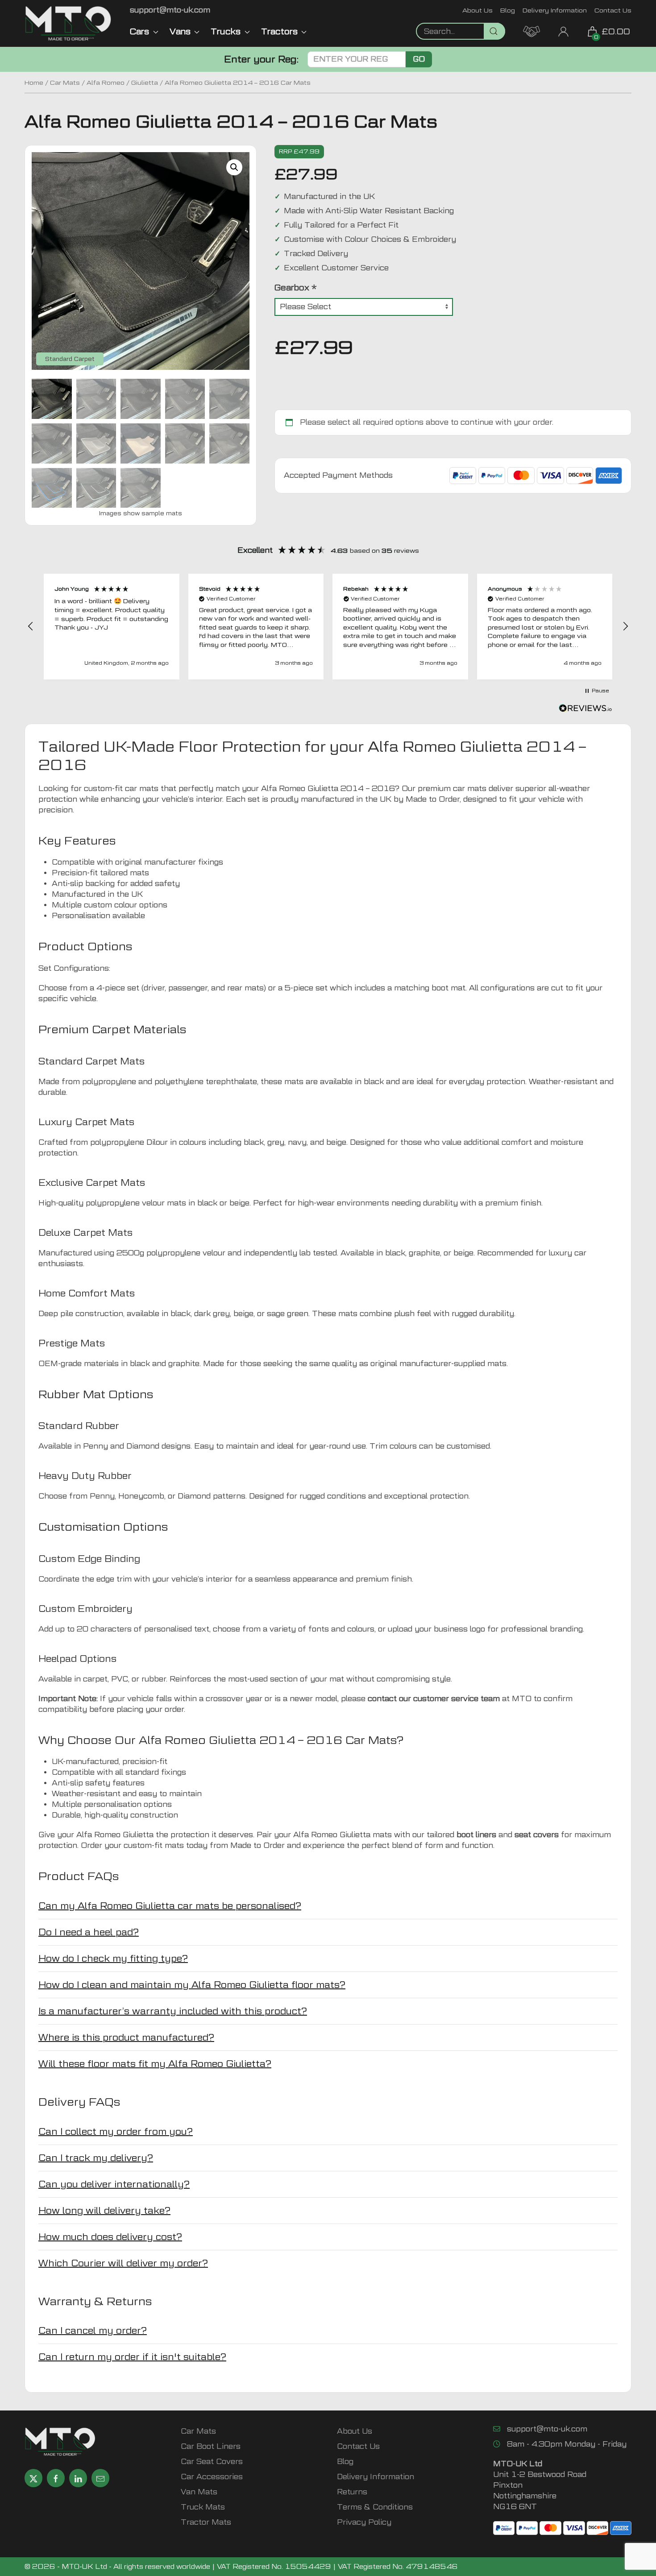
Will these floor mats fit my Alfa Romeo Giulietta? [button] (155, 2064)
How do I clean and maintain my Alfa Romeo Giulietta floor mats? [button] (192, 1985)
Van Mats (199, 2492)
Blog (508, 10)
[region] (328, 627)
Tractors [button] (279, 31)
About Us (477, 10)
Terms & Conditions (375, 2507)
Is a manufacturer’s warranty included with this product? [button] (173, 2011)
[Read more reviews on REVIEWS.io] (585, 709)
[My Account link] (563, 31)
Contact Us (613, 10)
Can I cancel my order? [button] (93, 2331)
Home (34, 83)
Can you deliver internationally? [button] (114, 2184)
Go (419, 59)
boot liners (476, 1835)
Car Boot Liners (211, 2446)
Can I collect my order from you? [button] (116, 2132)
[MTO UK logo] (68, 23)
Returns (352, 2492)
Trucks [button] (226, 31)
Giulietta (145, 83)
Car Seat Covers (212, 2462)
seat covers (537, 1835)
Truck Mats (203, 2507)
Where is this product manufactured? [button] (126, 2038)
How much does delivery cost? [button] (110, 2237)
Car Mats (65, 83)
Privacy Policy (364, 2522)
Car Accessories (212, 2477)
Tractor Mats (206, 2522)
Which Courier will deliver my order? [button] (123, 2263)
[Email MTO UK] (100, 2478)
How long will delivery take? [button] (104, 2211)
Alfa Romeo (106, 83)
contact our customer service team (434, 1699)
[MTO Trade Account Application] (531, 31)
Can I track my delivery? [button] (96, 2158)
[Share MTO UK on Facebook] (56, 2478)
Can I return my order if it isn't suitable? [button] (132, 2357)
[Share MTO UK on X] (33, 2478)
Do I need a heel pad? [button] (89, 1932)
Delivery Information (555, 10)
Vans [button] (180, 31)
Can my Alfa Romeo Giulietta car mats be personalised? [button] (170, 1906)
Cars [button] (139, 31)
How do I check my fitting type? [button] (113, 1959)
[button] (234, 167)
